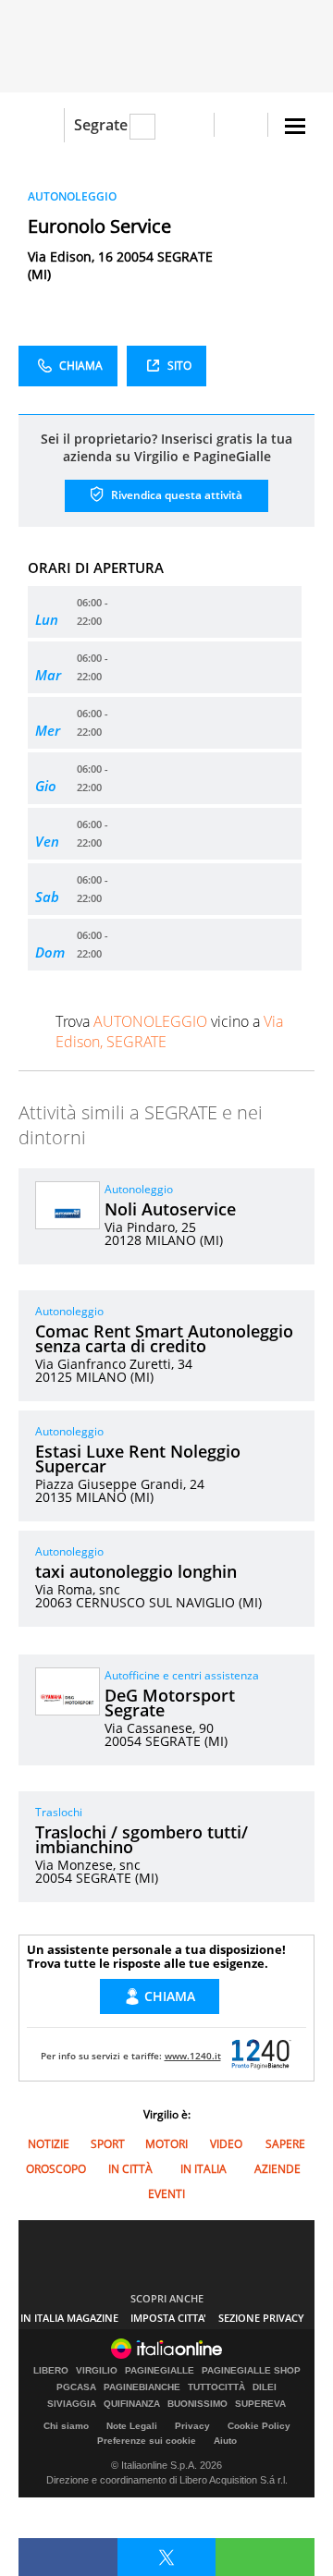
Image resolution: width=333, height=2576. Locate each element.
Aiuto (225, 2441)
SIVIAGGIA (72, 2404)
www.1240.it (193, 2056)
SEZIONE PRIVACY (261, 2318)
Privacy (192, 2426)
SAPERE (285, 2144)
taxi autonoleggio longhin (136, 1571)
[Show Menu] (295, 126)
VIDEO (226, 2144)
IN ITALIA (203, 2169)
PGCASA (76, 2387)
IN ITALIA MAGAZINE (69, 2318)
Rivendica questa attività (175, 495)
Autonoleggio (139, 1189)
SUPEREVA (260, 2404)
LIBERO (51, 2371)
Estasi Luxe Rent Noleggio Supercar (138, 1459)
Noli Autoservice (170, 1209)
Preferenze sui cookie (147, 2441)
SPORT (108, 2144)
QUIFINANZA (132, 2404)
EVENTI (166, 2194)
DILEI (265, 2387)
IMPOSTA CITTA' (168, 2318)
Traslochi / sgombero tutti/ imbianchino (142, 1839)
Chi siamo (66, 2426)
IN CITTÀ (130, 2169)
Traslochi (59, 1812)
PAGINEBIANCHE (142, 2387)
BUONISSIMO (197, 2404)
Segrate (101, 125)
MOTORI (166, 2144)
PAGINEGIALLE (160, 2371)
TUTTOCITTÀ (216, 2387)
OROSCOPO (56, 2169)
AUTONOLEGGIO (72, 196)
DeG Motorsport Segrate (170, 1703)
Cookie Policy (259, 2426)
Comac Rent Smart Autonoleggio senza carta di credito (164, 1338)
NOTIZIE (49, 2144)
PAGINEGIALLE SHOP (251, 2371)
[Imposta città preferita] (41, 125)
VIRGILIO (97, 2371)
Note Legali (132, 2426)
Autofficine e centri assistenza (182, 1675)
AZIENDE (277, 2169)
